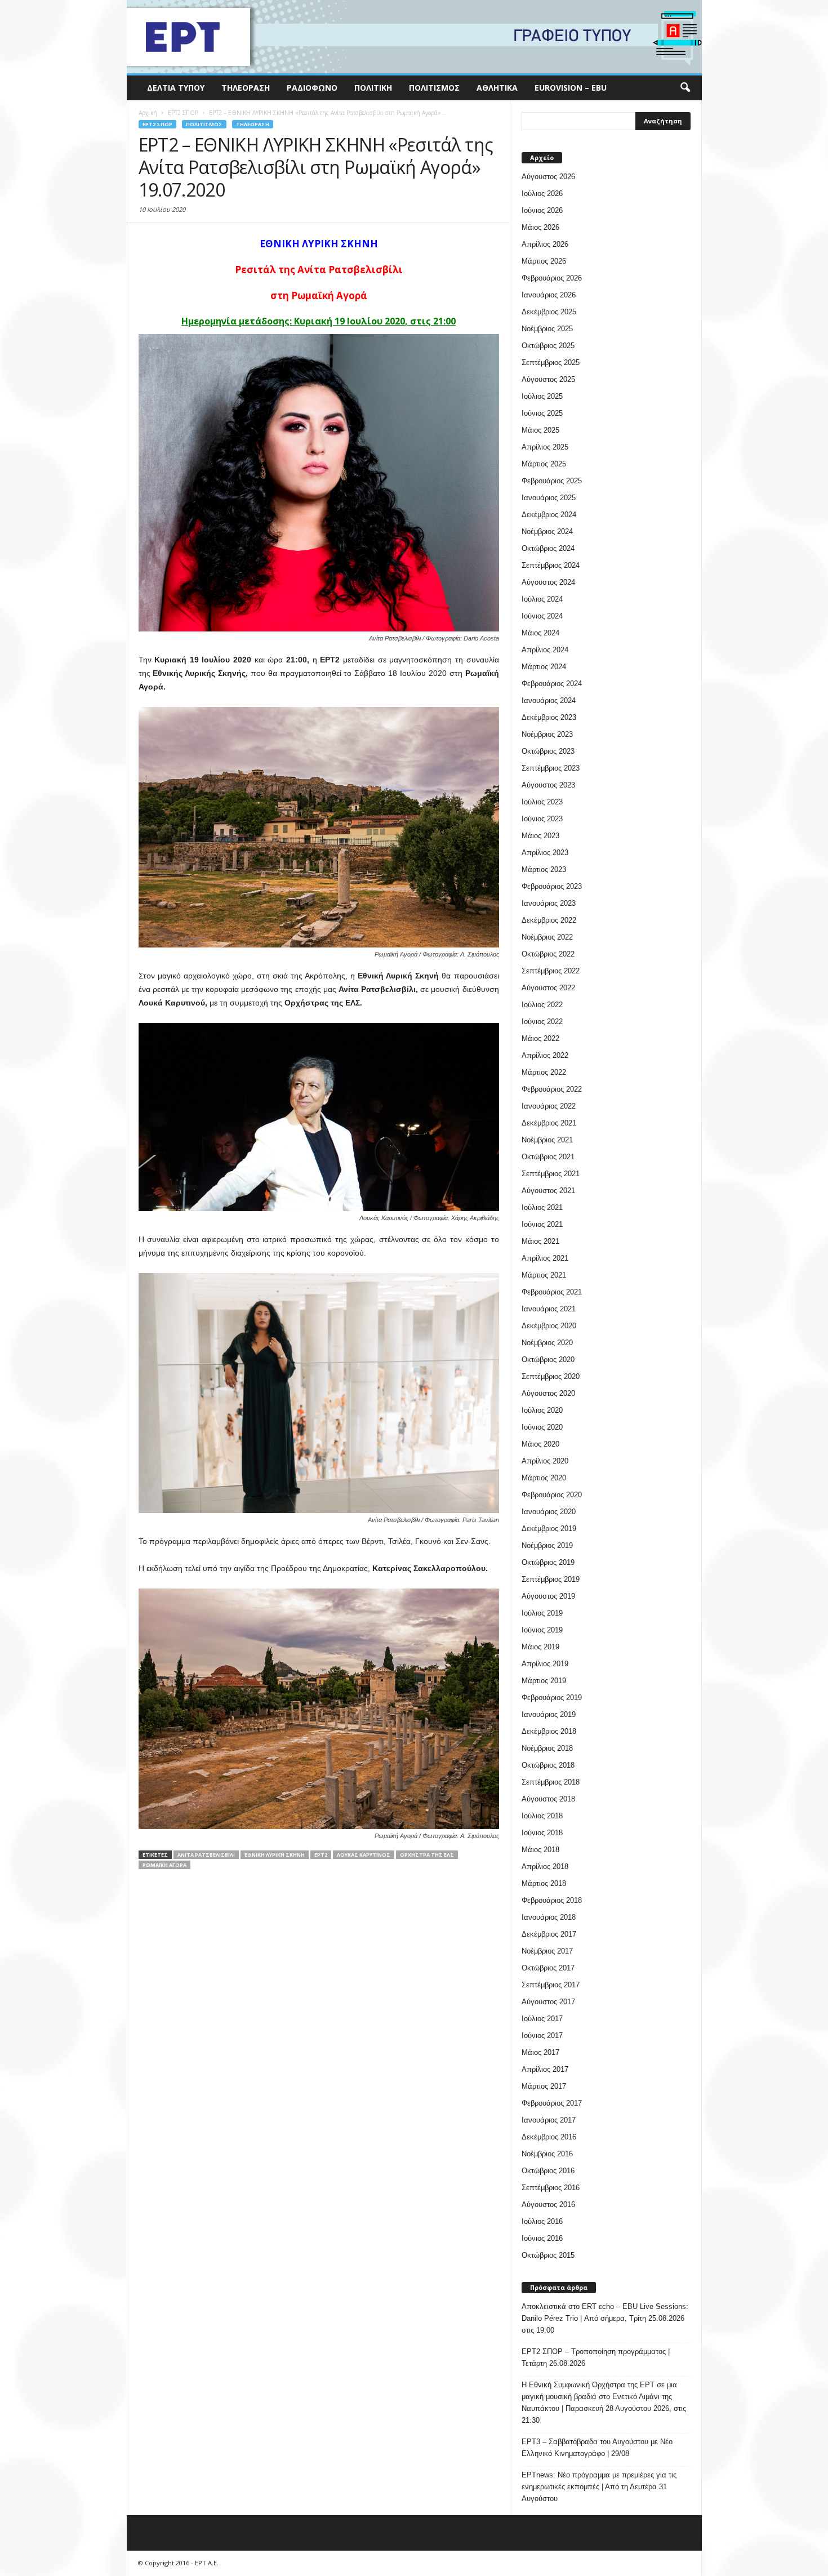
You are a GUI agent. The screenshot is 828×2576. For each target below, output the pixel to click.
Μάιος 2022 (540, 1038)
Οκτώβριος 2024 (548, 548)
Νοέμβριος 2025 (547, 329)
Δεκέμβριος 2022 (549, 920)
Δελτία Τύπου (176, 88)
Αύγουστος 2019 (548, 1596)
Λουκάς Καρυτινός (364, 1855)
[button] (685, 88)
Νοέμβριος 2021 (547, 1140)
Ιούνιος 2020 (542, 1427)
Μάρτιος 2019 (544, 1681)
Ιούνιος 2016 (542, 2238)
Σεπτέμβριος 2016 (551, 2188)
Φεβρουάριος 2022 (552, 1089)
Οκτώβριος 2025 (548, 346)
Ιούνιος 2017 (542, 2036)
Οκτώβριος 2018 (548, 1765)
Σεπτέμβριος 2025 (551, 362)
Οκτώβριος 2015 (548, 2255)
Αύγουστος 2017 (548, 2002)
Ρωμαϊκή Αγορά (164, 1865)
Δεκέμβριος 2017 (549, 1934)
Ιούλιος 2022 (542, 1005)
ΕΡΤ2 (321, 1855)
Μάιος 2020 (540, 1444)
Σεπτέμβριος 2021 (551, 1174)
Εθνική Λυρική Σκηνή (275, 1855)
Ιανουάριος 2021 (549, 1309)
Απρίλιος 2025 (545, 447)
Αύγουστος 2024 (548, 582)
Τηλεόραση (246, 88)
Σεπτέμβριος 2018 (551, 1782)
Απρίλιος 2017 (545, 2069)
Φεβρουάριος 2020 (552, 1495)
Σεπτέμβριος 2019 (551, 1579)
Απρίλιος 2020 (545, 1461)
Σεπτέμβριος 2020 (551, 1376)
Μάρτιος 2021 (544, 1275)
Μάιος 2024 (540, 633)
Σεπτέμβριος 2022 (551, 971)
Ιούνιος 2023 (542, 819)
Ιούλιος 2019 (542, 1613)
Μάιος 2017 (540, 2052)
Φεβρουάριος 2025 (552, 481)
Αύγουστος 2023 (548, 785)
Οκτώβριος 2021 (548, 1157)
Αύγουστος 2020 (548, 1393)
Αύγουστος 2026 (548, 177)
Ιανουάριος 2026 (549, 295)
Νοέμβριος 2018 (547, 1748)
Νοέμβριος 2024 (547, 531)
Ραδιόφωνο (312, 88)
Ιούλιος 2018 (542, 1816)
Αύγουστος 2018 (548, 1799)
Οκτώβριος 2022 (548, 954)
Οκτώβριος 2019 (548, 1562)
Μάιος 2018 (540, 1850)
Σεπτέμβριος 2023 (551, 768)
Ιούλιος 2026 (542, 193)
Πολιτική (373, 88)
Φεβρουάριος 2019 (552, 1698)
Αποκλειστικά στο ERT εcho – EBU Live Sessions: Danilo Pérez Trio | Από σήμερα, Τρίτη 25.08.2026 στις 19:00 (605, 2318)
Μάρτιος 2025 (544, 464)
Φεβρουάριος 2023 (552, 886)
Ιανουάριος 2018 (549, 1917)
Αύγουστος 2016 (548, 2204)
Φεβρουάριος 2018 (552, 1900)
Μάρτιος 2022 (544, 1072)
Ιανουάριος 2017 (549, 2120)
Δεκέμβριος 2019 (549, 1529)
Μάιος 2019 (540, 1647)
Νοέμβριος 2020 (547, 1343)
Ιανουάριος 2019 (549, 1714)
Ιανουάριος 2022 (549, 1106)
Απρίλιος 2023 (545, 853)
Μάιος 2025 (540, 430)
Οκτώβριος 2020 (548, 1360)
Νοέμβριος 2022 (547, 937)
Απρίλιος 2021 (545, 1258)
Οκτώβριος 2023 (548, 751)
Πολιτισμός (434, 88)
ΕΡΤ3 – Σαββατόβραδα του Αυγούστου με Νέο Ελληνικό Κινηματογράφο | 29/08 (597, 2448)
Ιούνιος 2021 (542, 1224)
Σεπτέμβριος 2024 (551, 565)
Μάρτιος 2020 (544, 1478)
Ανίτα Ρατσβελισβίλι (206, 1855)
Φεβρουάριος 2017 (552, 2103)
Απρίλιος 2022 (545, 1055)
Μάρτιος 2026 (544, 261)
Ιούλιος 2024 (542, 599)
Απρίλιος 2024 (545, 650)
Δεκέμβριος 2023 (549, 717)
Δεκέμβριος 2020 (549, 1326)
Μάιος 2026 (540, 227)
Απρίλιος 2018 (545, 1867)
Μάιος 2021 (540, 1241)
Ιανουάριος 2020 (549, 1512)
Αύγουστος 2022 (548, 988)
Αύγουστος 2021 (548, 1191)
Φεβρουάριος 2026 (552, 278)
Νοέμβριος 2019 (547, 1545)
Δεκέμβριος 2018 (549, 1731)
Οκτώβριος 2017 (548, 1968)
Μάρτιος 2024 (544, 667)
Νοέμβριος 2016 (547, 2154)
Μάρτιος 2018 (544, 1883)
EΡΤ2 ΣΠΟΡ (157, 124)
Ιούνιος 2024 (542, 616)
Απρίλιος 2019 (545, 1664)
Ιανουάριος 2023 (549, 903)
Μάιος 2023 (540, 836)
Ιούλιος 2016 (542, 2221)
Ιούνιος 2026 (542, 210)
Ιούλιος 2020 (542, 1410)
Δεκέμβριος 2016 (549, 2137)
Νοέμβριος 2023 (547, 734)
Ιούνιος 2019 (542, 1630)
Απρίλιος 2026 (545, 244)
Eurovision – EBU (571, 88)
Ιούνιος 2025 (542, 413)
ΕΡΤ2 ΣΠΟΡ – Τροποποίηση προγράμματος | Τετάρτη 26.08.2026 (596, 2357)
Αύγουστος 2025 (548, 379)
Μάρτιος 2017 (544, 2086)
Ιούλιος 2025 (542, 396)
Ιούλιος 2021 (542, 1207)
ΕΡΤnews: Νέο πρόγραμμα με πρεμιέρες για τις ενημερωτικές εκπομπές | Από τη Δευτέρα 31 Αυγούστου (599, 2487)
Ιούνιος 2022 (542, 1022)
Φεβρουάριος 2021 (552, 1292)
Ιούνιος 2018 (542, 1833)
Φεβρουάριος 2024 (552, 684)
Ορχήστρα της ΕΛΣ (427, 1855)
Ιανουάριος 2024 (549, 700)
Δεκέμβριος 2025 (549, 312)
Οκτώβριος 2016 (548, 2171)
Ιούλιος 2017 (542, 2019)
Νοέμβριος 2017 (547, 1951)
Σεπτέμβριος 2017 (551, 1985)
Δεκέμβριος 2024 (549, 515)
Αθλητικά (497, 88)
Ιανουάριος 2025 (549, 498)
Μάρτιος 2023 (544, 869)
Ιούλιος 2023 (542, 802)
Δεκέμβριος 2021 (549, 1123)
